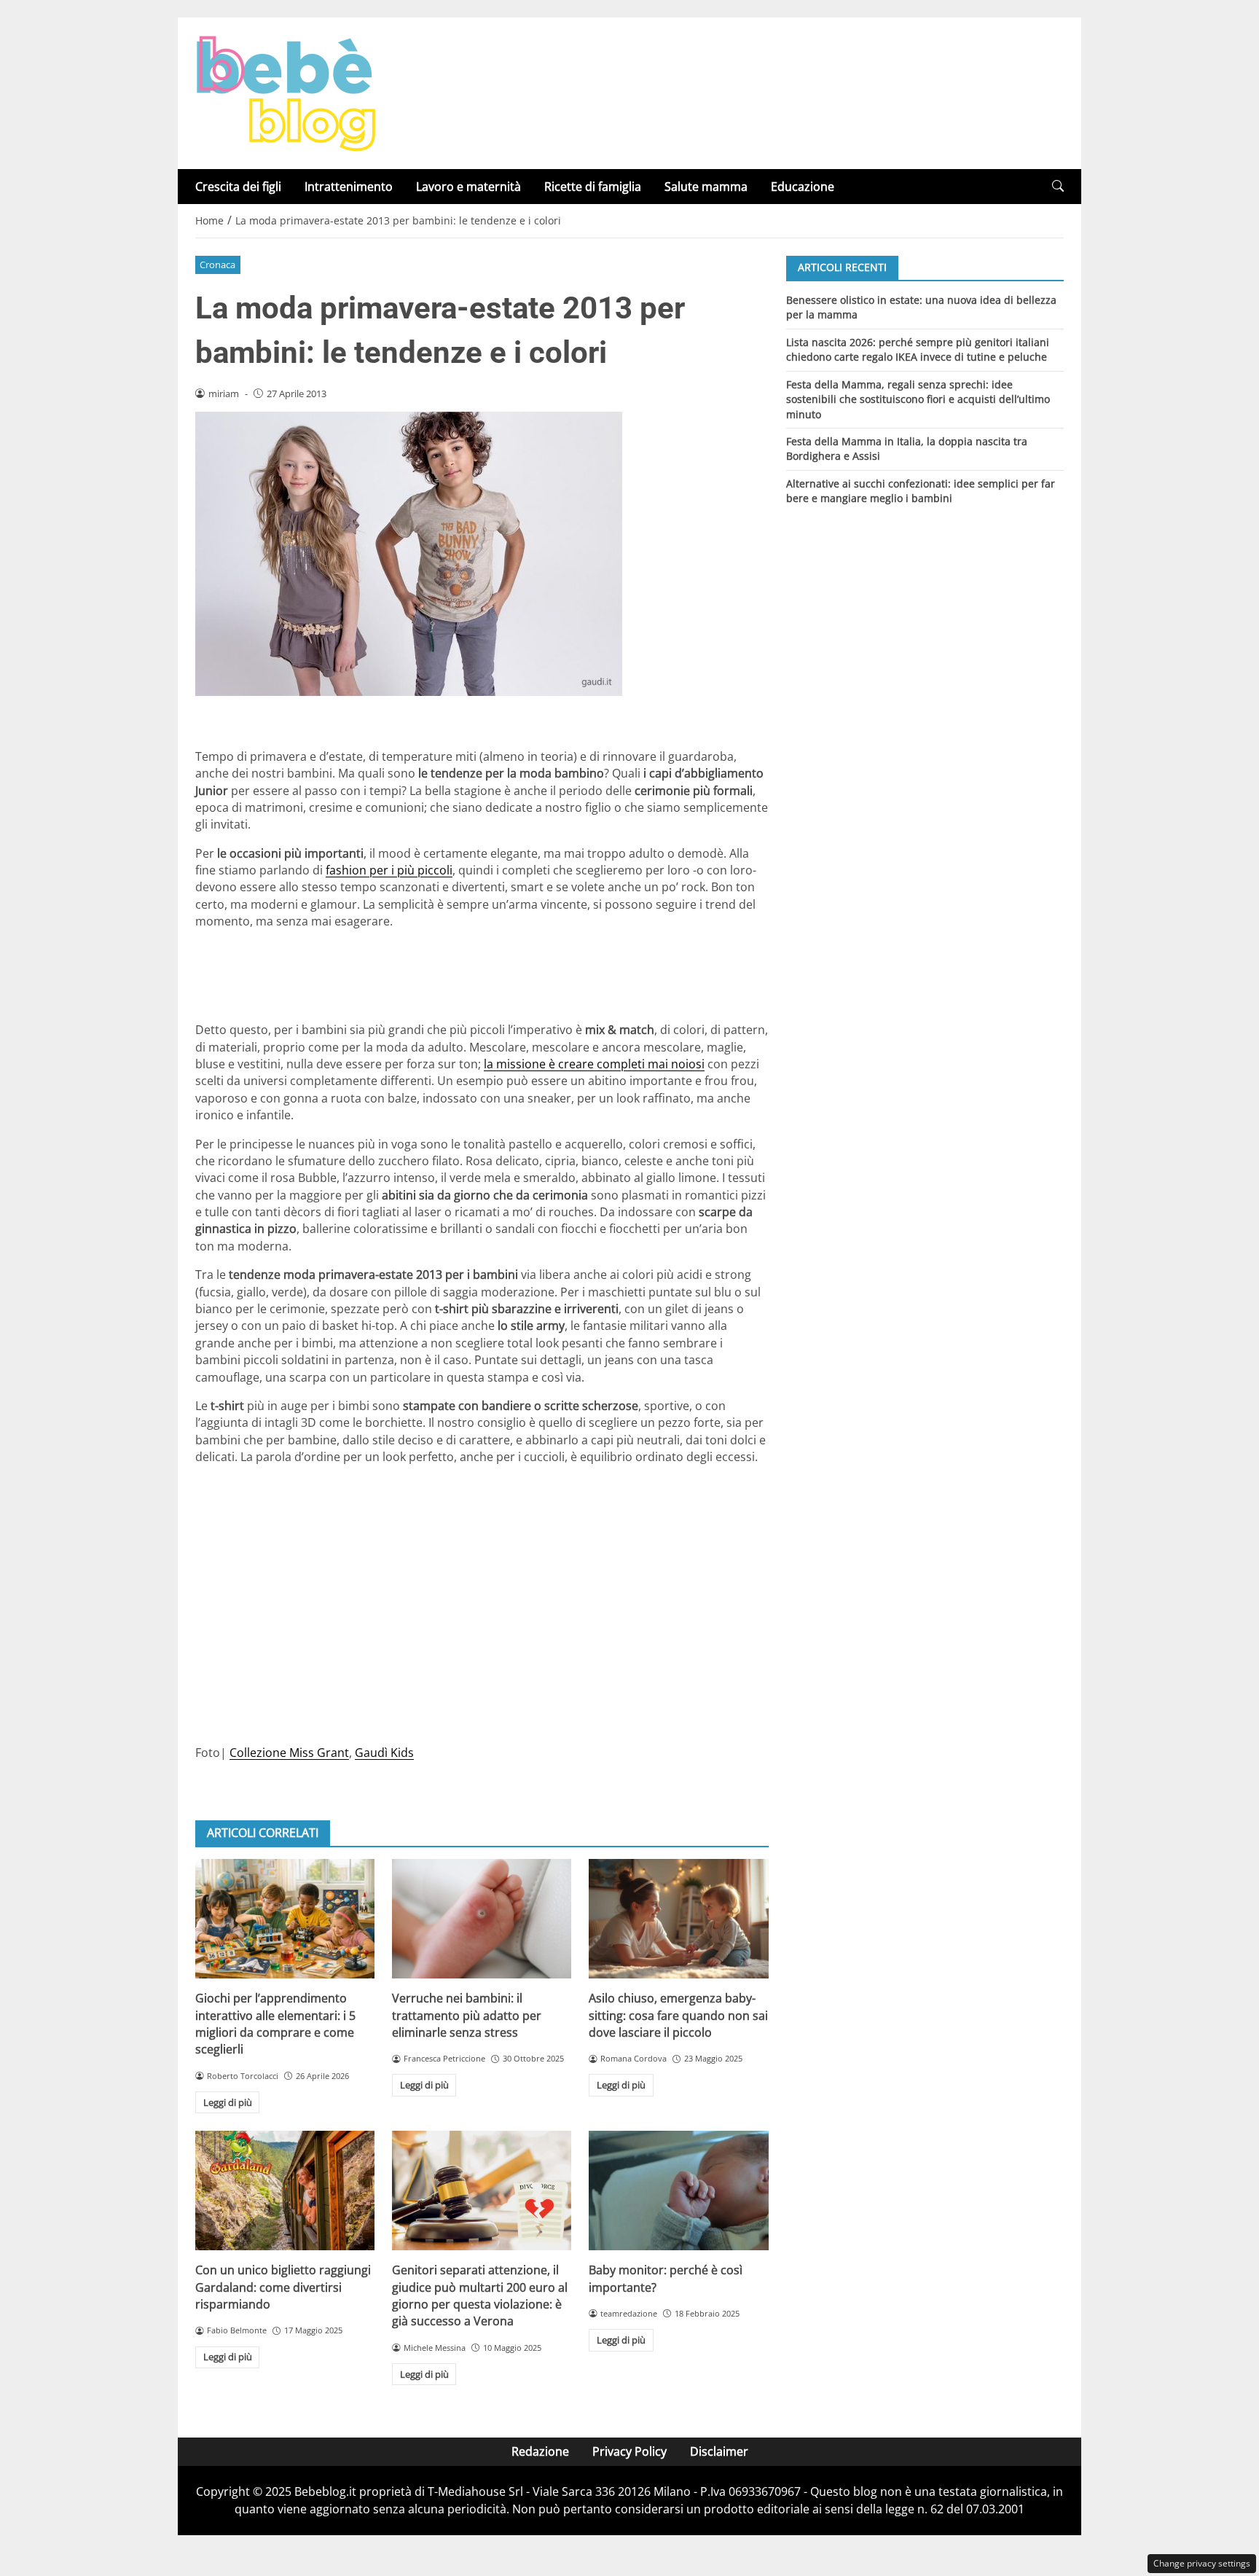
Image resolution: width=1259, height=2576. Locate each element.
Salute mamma (706, 187)
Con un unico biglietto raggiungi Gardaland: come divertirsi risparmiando (283, 2287)
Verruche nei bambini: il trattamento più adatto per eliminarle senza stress (467, 2015)
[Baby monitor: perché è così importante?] (678, 2191)
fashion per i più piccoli (389, 870)
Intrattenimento (349, 187)
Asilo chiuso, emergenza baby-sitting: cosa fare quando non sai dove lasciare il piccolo (678, 2015)
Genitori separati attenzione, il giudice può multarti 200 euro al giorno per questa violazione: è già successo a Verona (480, 2295)
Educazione (803, 187)
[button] (1058, 186)
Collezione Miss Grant (289, 1753)
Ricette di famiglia (593, 187)
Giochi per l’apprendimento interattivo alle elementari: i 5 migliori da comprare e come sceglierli (275, 2024)
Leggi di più (228, 2102)
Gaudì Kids (384, 1753)
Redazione (540, 2451)
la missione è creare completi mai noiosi (594, 1064)
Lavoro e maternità (468, 187)
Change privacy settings (1202, 2563)
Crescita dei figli (238, 187)
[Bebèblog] (286, 92)
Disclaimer (719, 2451)
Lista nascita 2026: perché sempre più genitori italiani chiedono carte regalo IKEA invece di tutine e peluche (918, 349)
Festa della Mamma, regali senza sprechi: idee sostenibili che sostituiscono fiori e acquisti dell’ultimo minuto (918, 399)
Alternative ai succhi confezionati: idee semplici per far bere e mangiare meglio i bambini (921, 491)
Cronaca (217, 265)
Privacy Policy (629, 2451)
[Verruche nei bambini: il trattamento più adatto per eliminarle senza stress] (482, 1919)
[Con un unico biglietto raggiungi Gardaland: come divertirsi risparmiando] (285, 2191)
